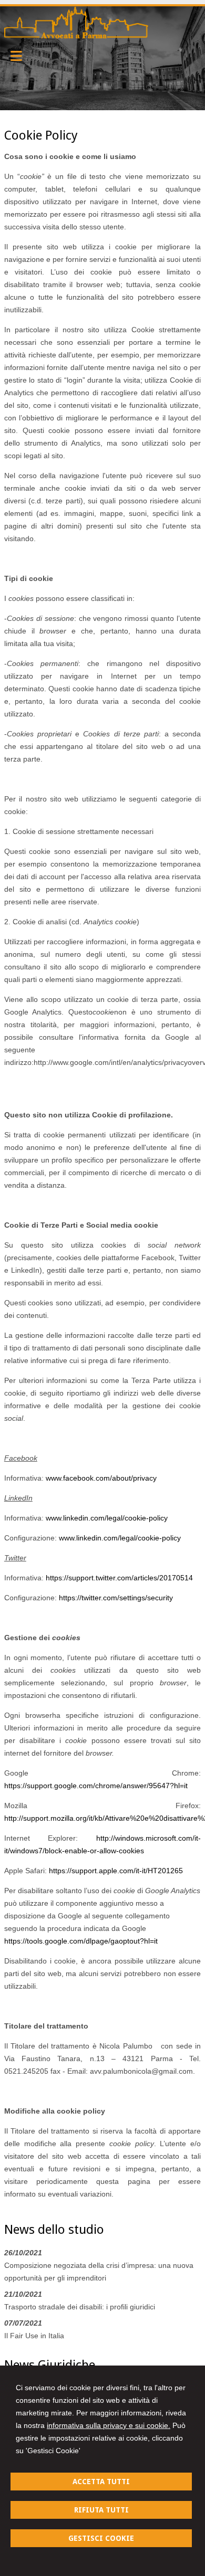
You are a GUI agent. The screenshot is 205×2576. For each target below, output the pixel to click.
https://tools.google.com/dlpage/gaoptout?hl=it (81, 1941)
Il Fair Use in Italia (34, 2336)
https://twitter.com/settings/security (116, 1598)
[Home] (76, 36)
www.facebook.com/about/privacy (101, 1478)
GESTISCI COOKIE (101, 2538)
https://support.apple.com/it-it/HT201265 (116, 1871)
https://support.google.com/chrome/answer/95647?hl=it (96, 1786)
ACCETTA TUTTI (101, 2482)
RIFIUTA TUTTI (101, 2510)
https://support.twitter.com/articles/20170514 (119, 1578)
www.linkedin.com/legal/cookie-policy (107, 1518)
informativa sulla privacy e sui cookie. (109, 2425)
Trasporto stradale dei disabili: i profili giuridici (80, 2307)
